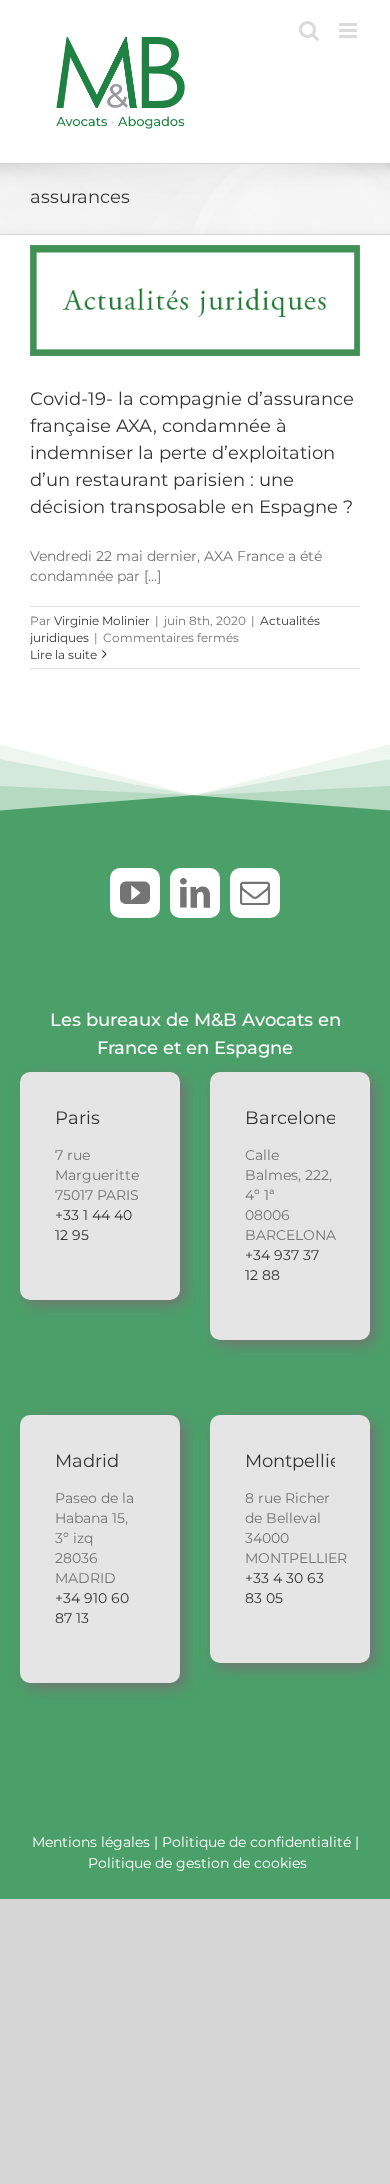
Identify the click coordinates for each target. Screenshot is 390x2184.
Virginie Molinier (102, 620)
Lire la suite (63, 654)
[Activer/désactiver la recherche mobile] (309, 30)
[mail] (255, 893)
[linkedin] (195, 893)
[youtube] (135, 893)
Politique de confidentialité (256, 1842)
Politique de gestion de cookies (197, 1863)
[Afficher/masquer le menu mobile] (349, 30)
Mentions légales (91, 1842)
